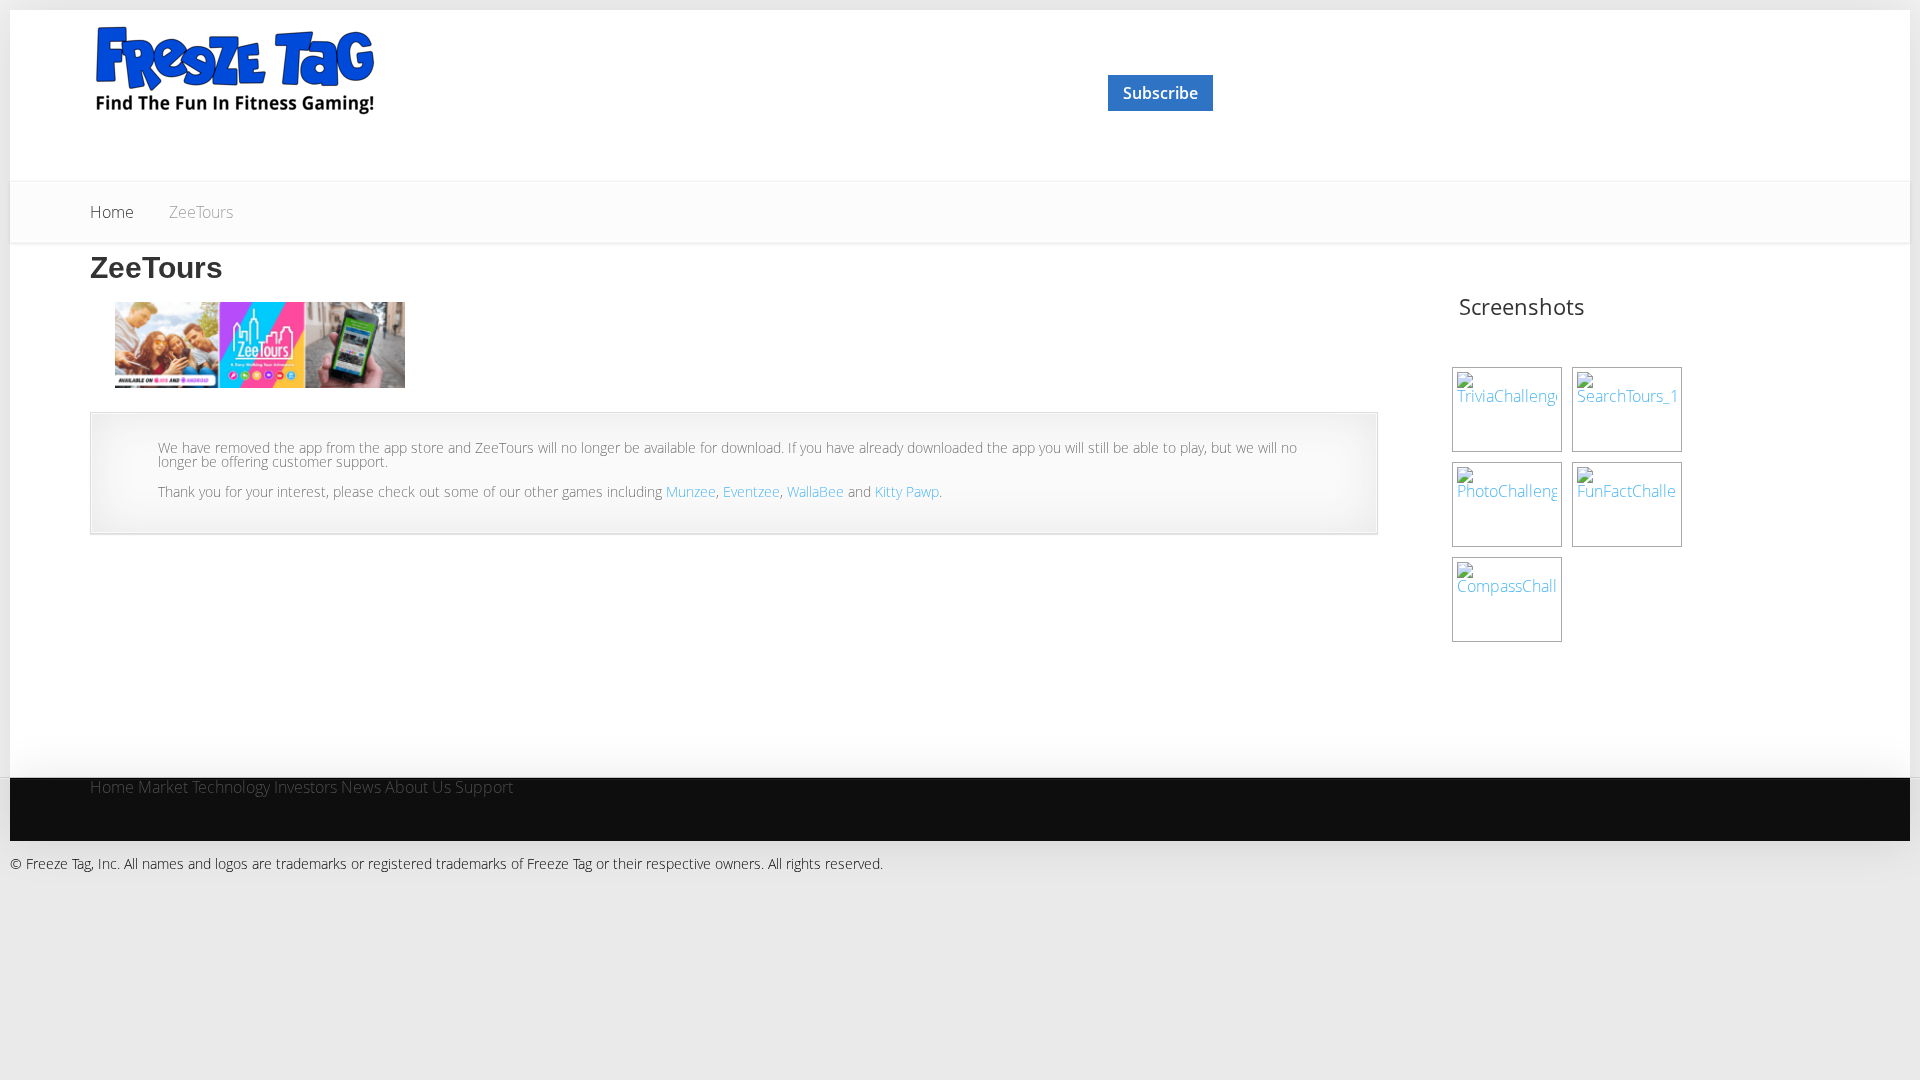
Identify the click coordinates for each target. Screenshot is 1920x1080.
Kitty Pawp (907, 491)
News (361, 788)
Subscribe (1160, 93)
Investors (305, 788)
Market (163, 788)
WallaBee (815, 491)
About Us (418, 788)
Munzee (691, 491)
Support (484, 788)
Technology (231, 788)
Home (112, 212)
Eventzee (751, 491)
